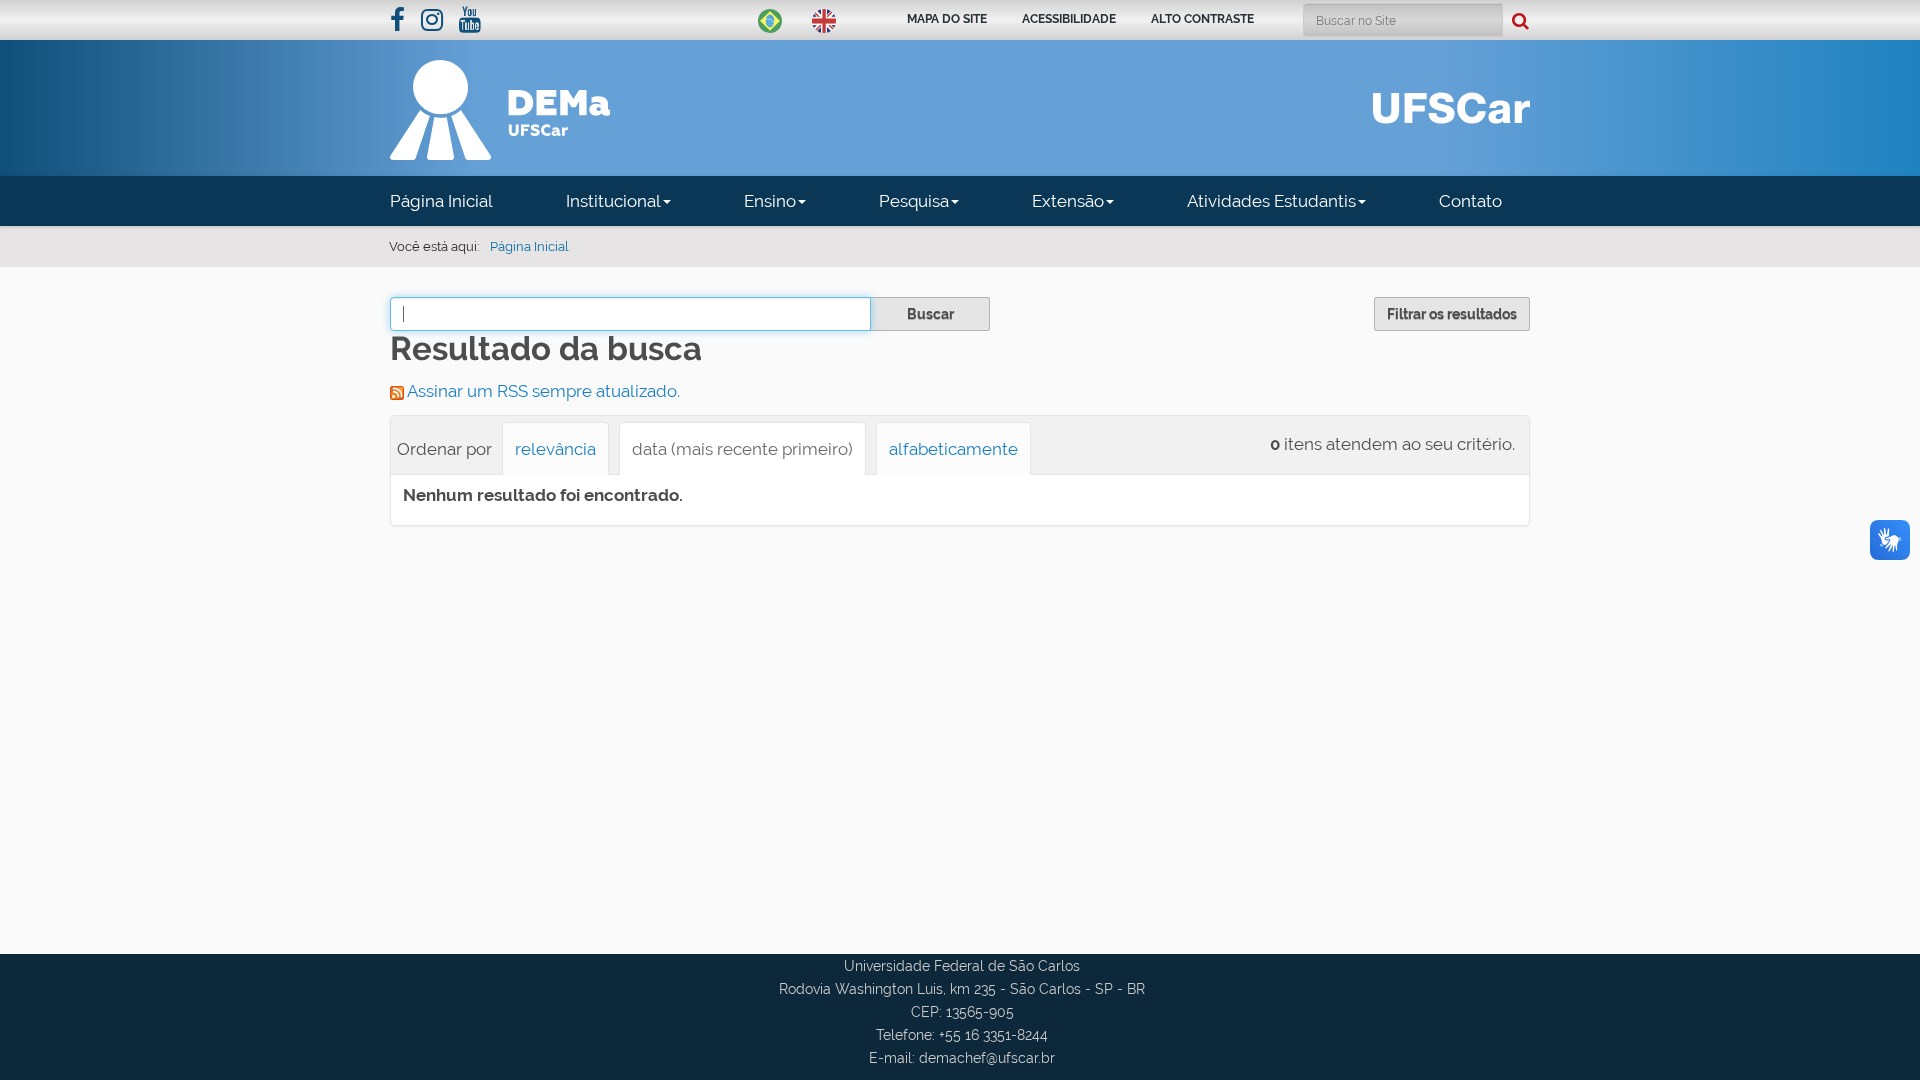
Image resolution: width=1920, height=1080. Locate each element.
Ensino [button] (770, 201)
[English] (824, 19)
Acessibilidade (1069, 19)
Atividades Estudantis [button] (1271, 201)
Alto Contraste (1202, 19)
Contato (1470, 201)
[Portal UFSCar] (1451, 106)
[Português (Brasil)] (770, 19)
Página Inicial (441, 201)
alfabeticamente (953, 449)
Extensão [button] (1068, 201)
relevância (555, 449)
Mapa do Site (947, 19)
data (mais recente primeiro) (742, 449)
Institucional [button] (613, 201)
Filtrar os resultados (1452, 314)
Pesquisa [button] (914, 201)
